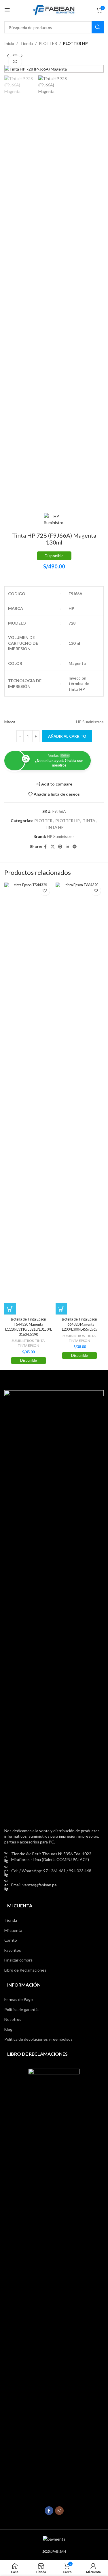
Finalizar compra (18, 1960)
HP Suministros (61, 836)
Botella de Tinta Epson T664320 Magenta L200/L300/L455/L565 (80, 1324)
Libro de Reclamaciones (25, 1970)
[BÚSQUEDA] (98, 27)
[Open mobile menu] (7, 10)
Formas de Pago (19, 1999)
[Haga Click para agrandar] (15, 62)
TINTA (89, 821)
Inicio (9, 43)
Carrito (11, 1940)
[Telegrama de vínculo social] (75, 847)
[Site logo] (54, 10)
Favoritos (13, 1950)
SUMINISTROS (23, 1341)
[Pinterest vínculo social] (60, 847)
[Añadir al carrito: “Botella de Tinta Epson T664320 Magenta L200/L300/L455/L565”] (61, 1309)
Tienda (26, 43)
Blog (8, 2029)
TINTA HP (54, 827)
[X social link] (53, 847)
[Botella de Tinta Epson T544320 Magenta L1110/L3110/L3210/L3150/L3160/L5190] (29, 1099)
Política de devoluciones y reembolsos (38, 2039)
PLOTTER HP (75, 43)
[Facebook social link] (46, 847)
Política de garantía (21, 2009)
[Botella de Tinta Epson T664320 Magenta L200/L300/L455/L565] (80, 1099)
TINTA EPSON (29, 1345)
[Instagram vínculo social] (59, 2511)
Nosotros (13, 2019)
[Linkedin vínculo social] (67, 847)
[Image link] (54, 1605)
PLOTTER (48, 43)
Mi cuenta (13, 1930)
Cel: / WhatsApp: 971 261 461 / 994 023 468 (51, 1871)
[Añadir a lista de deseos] (45, 890)
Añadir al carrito (67, 736)
